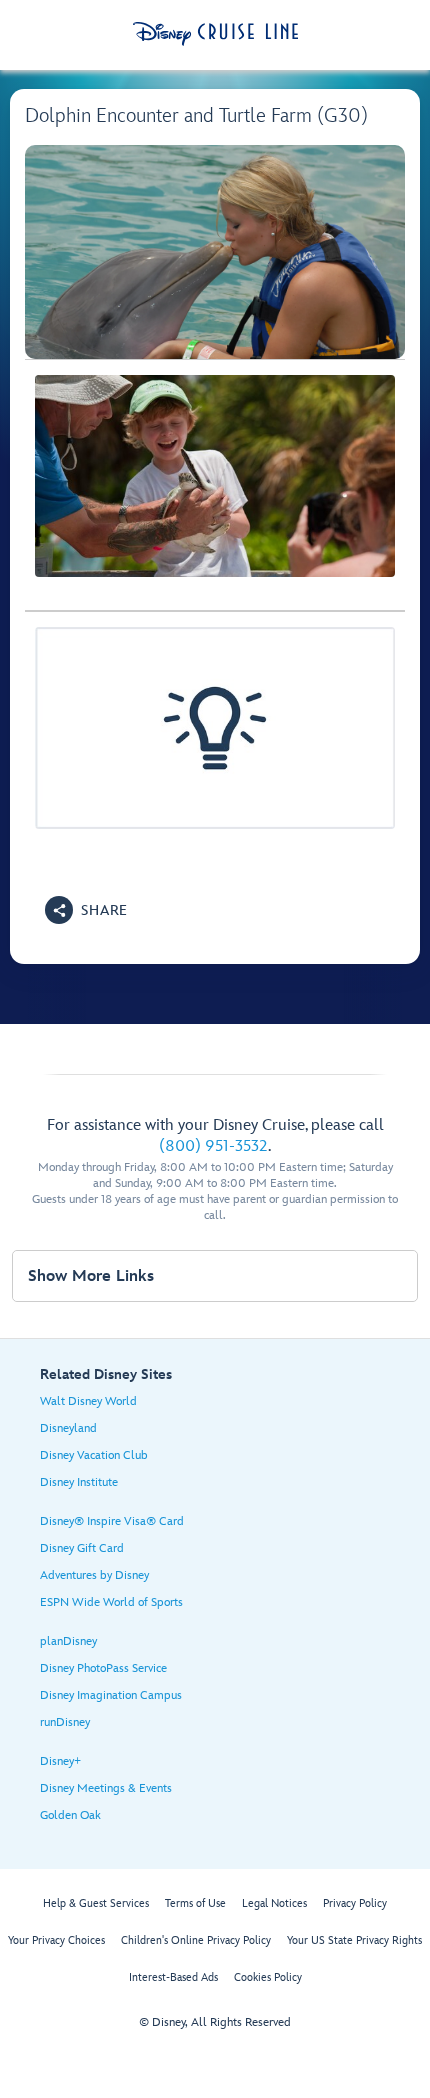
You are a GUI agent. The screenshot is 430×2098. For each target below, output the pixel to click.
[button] (86, 910)
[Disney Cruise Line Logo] (215, 34)
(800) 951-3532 (213, 1146)
